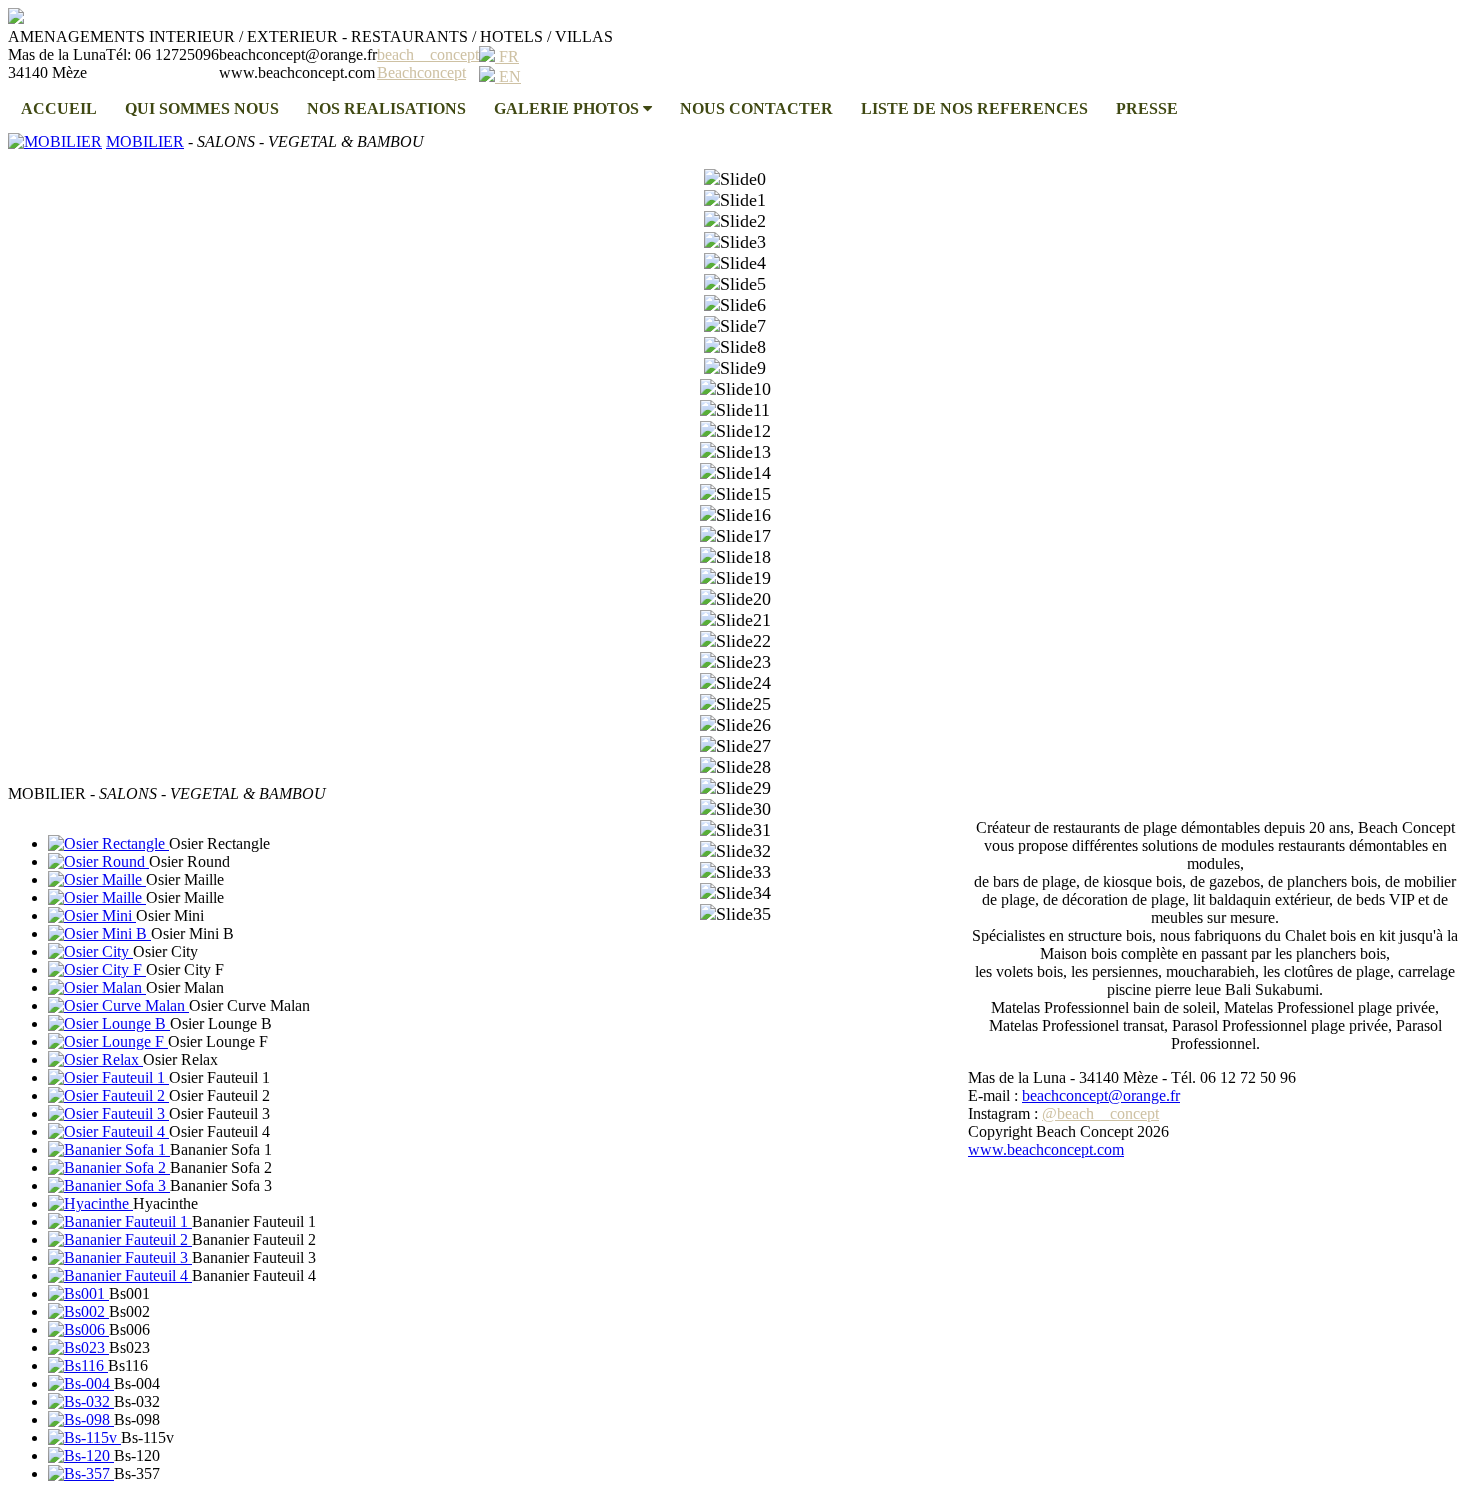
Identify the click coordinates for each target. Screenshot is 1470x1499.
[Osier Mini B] (99, 933)
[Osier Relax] (95, 1059)
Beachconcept (421, 72)
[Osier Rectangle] (108, 843)
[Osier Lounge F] (108, 1041)
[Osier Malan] (97, 987)
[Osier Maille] (97, 879)
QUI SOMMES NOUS (202, 108)
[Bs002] (78, 1311)
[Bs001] (78, 1293)
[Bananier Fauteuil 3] (120, 1257)
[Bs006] (78, 1329)
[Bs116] (78, 1365)
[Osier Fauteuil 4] (108, 1131)
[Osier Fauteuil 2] (108, 1095)
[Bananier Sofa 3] (109, 1185)
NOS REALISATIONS (386, 108)
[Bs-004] (81, 1383)
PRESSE (1147, 108)
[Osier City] (90, 951)
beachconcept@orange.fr (1101, 1095)
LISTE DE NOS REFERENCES (974, 108)
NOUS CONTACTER (756, 108)
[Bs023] (78, 1347)
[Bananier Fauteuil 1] (120, 1221)
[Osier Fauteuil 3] (108, 1113)
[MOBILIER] (55, 141)
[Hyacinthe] (90, 1203)
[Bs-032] (81, 1401)
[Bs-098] (81, 1419)
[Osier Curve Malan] (118, 1005)
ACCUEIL (59, 108)
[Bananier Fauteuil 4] (120, 1275)
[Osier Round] (98, 861)
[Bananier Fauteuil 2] (120, 1239)
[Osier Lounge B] (109, 1023)
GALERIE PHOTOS (568, 108)
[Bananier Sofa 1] (109, 1149)
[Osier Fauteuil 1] (108, 1077)
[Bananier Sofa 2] (109, 1167)
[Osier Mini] (92, 915)
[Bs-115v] (84, 1437)
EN (508, 76)
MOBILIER (145, 141)
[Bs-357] (81, 1473)
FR (507, 56)
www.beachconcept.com (1046, 1149)
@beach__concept (1100, 1113)
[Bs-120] (81, 1455)
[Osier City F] (97, 969)
